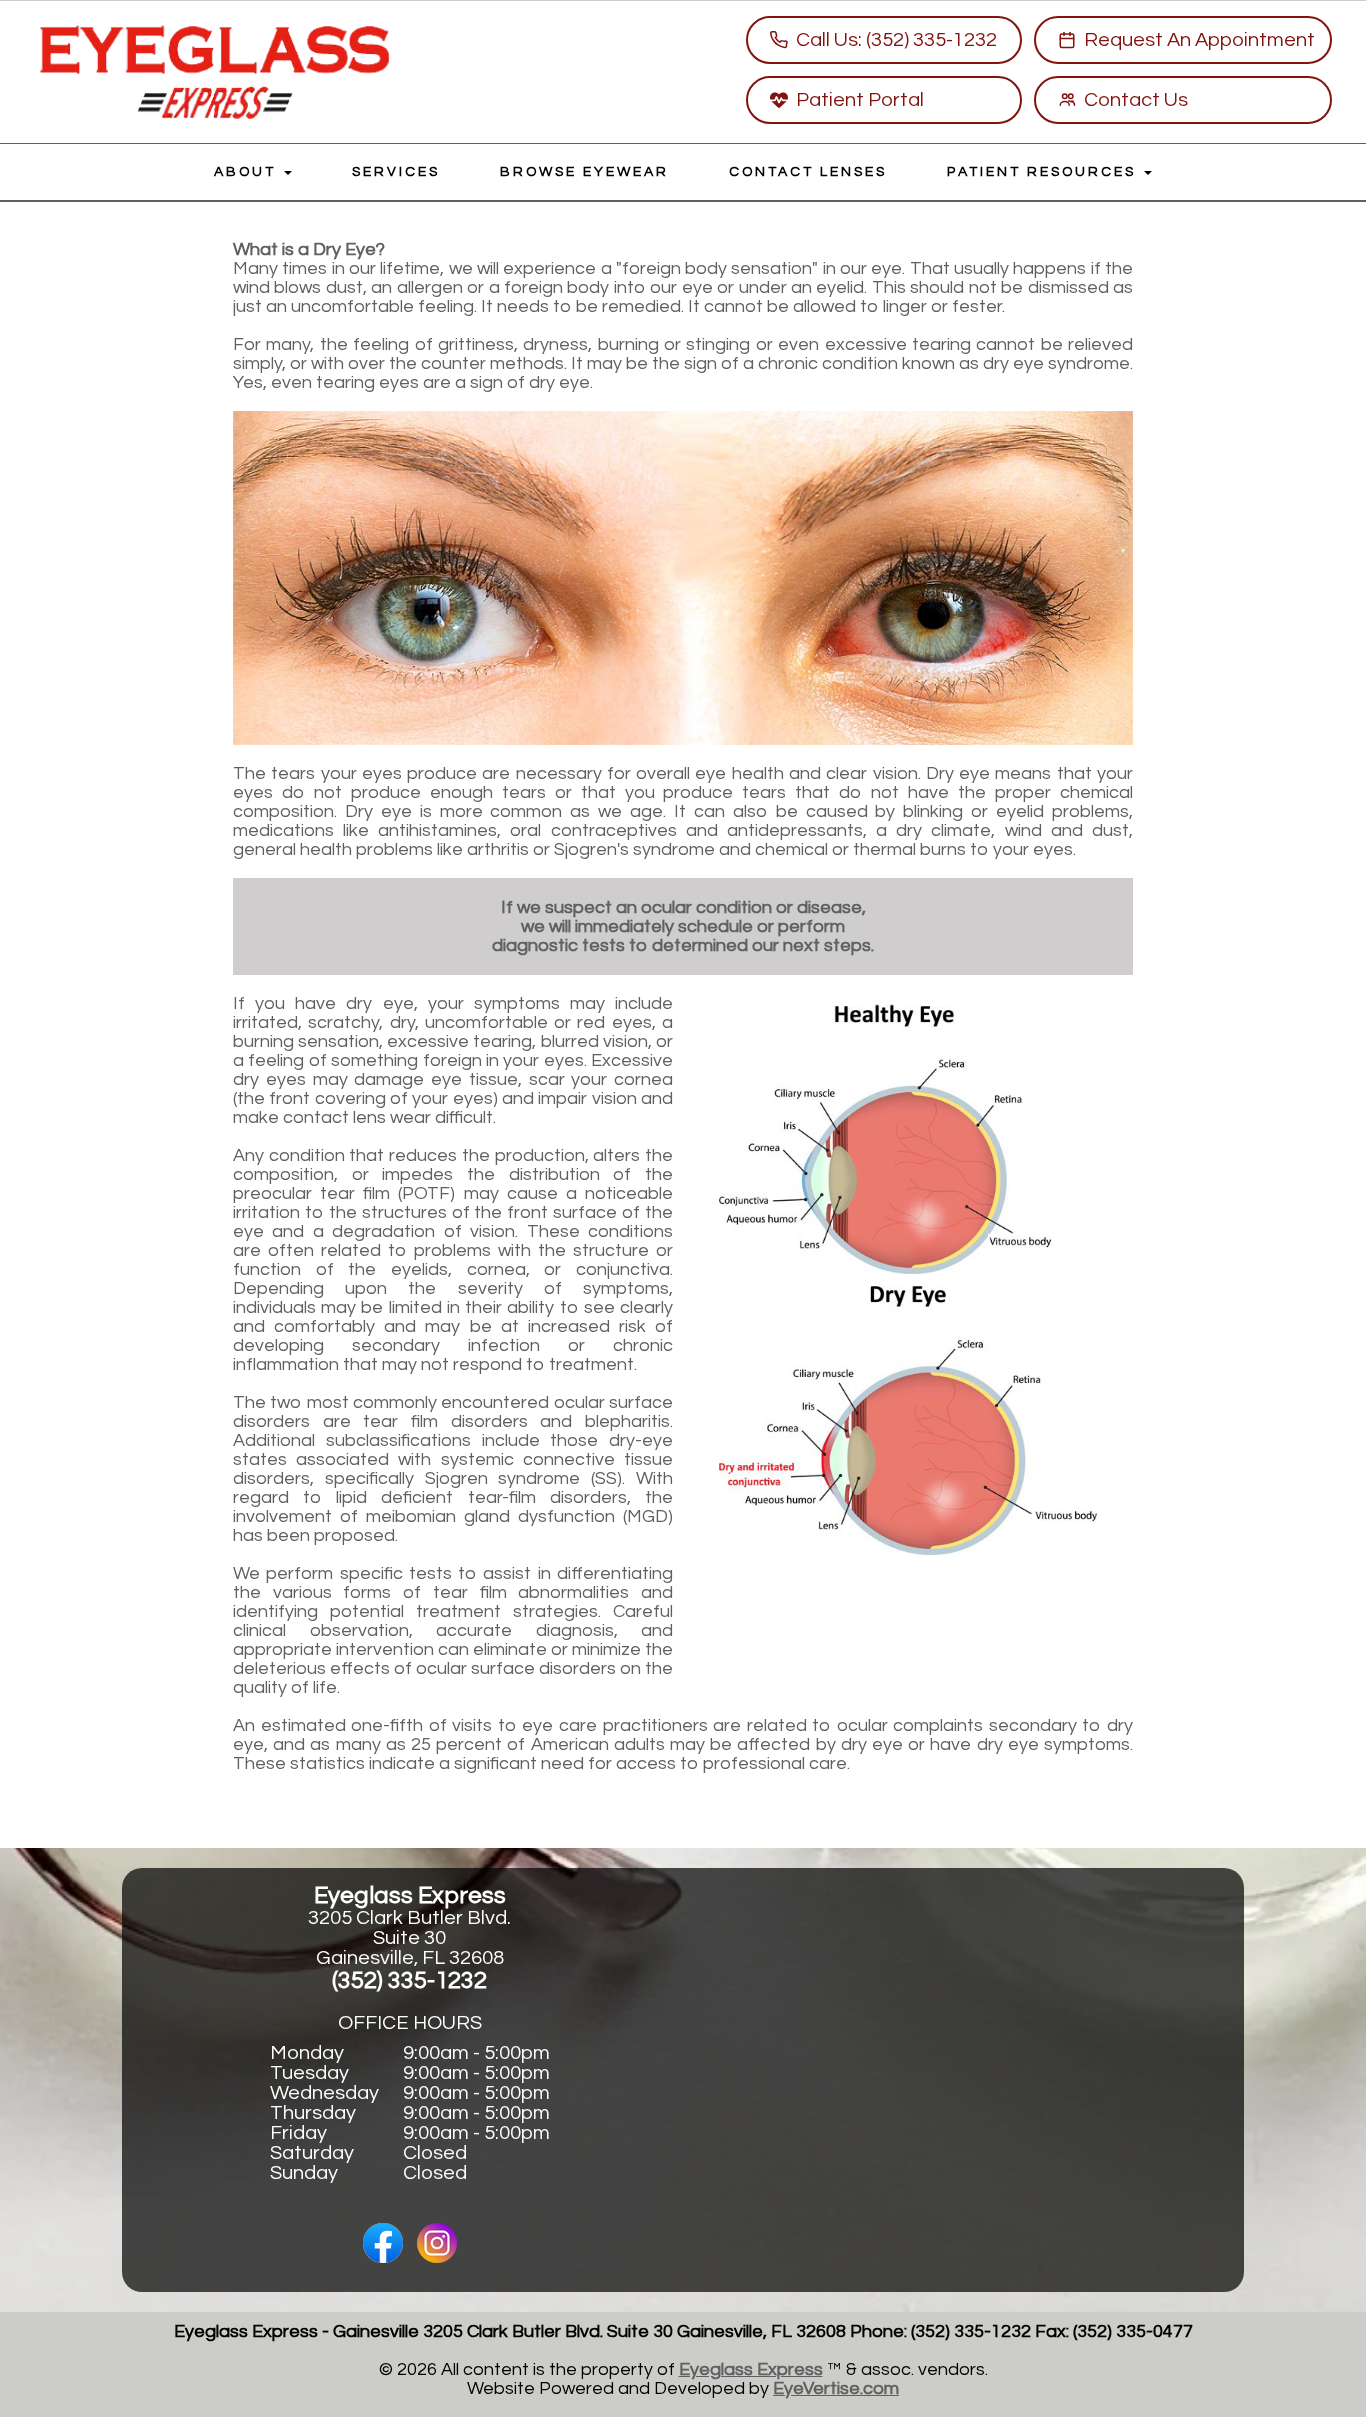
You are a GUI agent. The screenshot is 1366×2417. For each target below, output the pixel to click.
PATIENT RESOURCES (1044, 172)
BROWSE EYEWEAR (584, 172)
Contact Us (1136, 100)
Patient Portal (860, 100)
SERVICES (396, 172)
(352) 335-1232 (409, 1980)
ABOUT (248, 172)
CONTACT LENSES (808, 172)
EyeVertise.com (836, 2388)
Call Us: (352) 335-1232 (896, 40)
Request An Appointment (1199, 40)
